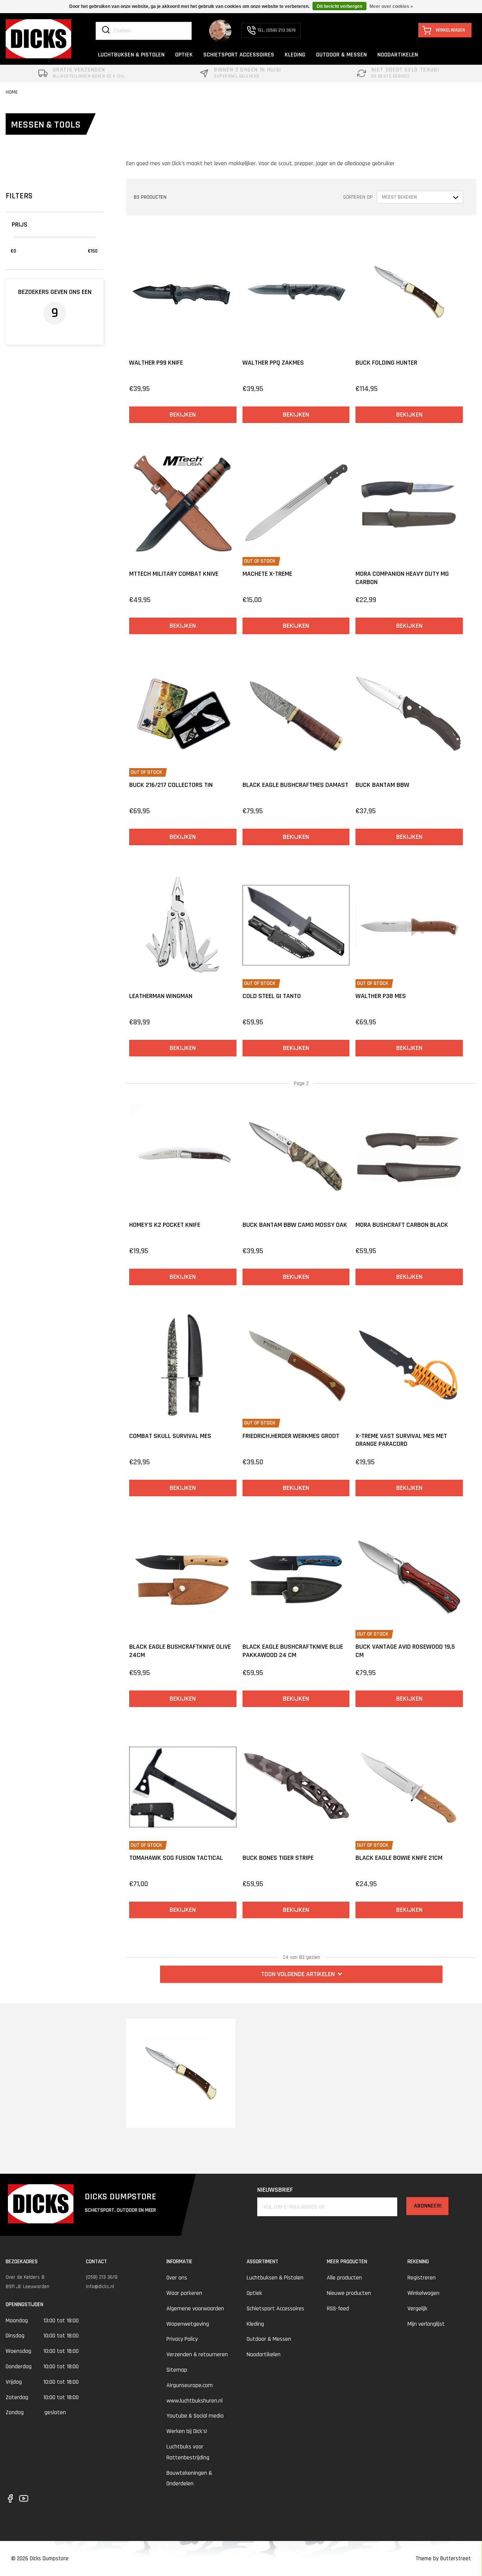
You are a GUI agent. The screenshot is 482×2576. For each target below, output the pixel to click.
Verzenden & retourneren (197, 2355)
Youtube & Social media (195, 2416)
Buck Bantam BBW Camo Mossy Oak (295, 1225)
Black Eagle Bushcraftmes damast (295, 785)
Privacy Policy (182, 2339)
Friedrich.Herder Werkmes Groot (291, 1436)
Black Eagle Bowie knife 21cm (399, 1858)
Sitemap (177, 2370)
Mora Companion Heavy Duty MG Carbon (402, 578)
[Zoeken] (106, 30)
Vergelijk (417, 2309)
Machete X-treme (267, 574)
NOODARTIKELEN (398, 55)
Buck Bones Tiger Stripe (278, 1858)
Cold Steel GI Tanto (272, 996)
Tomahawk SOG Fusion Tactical (176, 1858)
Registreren (422, 2278)
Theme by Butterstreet (443, 2559)
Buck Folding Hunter (386, 363)
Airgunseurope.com (190, 2385)
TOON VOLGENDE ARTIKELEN (298, 1974)
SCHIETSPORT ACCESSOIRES (239, 55)
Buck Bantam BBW (382, 785)
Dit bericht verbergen (339, 6)
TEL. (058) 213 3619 (277, 30)
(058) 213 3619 (102, 2277)
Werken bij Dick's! (187, 2431)
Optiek (254, 2293)
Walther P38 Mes (381, 996)
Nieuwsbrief (275, 2190)
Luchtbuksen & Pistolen (275, 2278)
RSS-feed (338, 2309)
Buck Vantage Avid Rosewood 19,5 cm (405, 1651)
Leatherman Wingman (161, 996)
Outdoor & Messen (269, 2339)
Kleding (255, 2324)
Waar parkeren (184, 2293)
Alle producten (344, 2278)
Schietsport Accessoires (275, 2309)
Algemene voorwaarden (195, 2309)
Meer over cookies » (391, 6)
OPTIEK (184, 55)
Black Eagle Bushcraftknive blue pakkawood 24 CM (293, 1651)
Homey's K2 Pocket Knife (165, 1225)
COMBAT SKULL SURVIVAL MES (170, 1436)
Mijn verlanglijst (426, 2324)
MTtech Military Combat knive (174, 574)
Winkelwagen (423, 2293)
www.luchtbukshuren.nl (194, 2401)
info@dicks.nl (100, 2287)
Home (12, 92)
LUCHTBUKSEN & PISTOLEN (131, 55)
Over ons (177, 2278)
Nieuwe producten (349, 2293)
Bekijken (183, 415)
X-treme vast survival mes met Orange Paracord (401, 1440)
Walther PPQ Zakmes (273, 363)
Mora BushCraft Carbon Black (402, 1225)
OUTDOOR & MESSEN (341, 55)
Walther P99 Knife (156, 363)
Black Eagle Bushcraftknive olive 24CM (180, 1651)
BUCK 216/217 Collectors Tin (171, 785)
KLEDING (295, 55)
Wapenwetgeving (188, 2324)
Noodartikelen (264, 2355)
